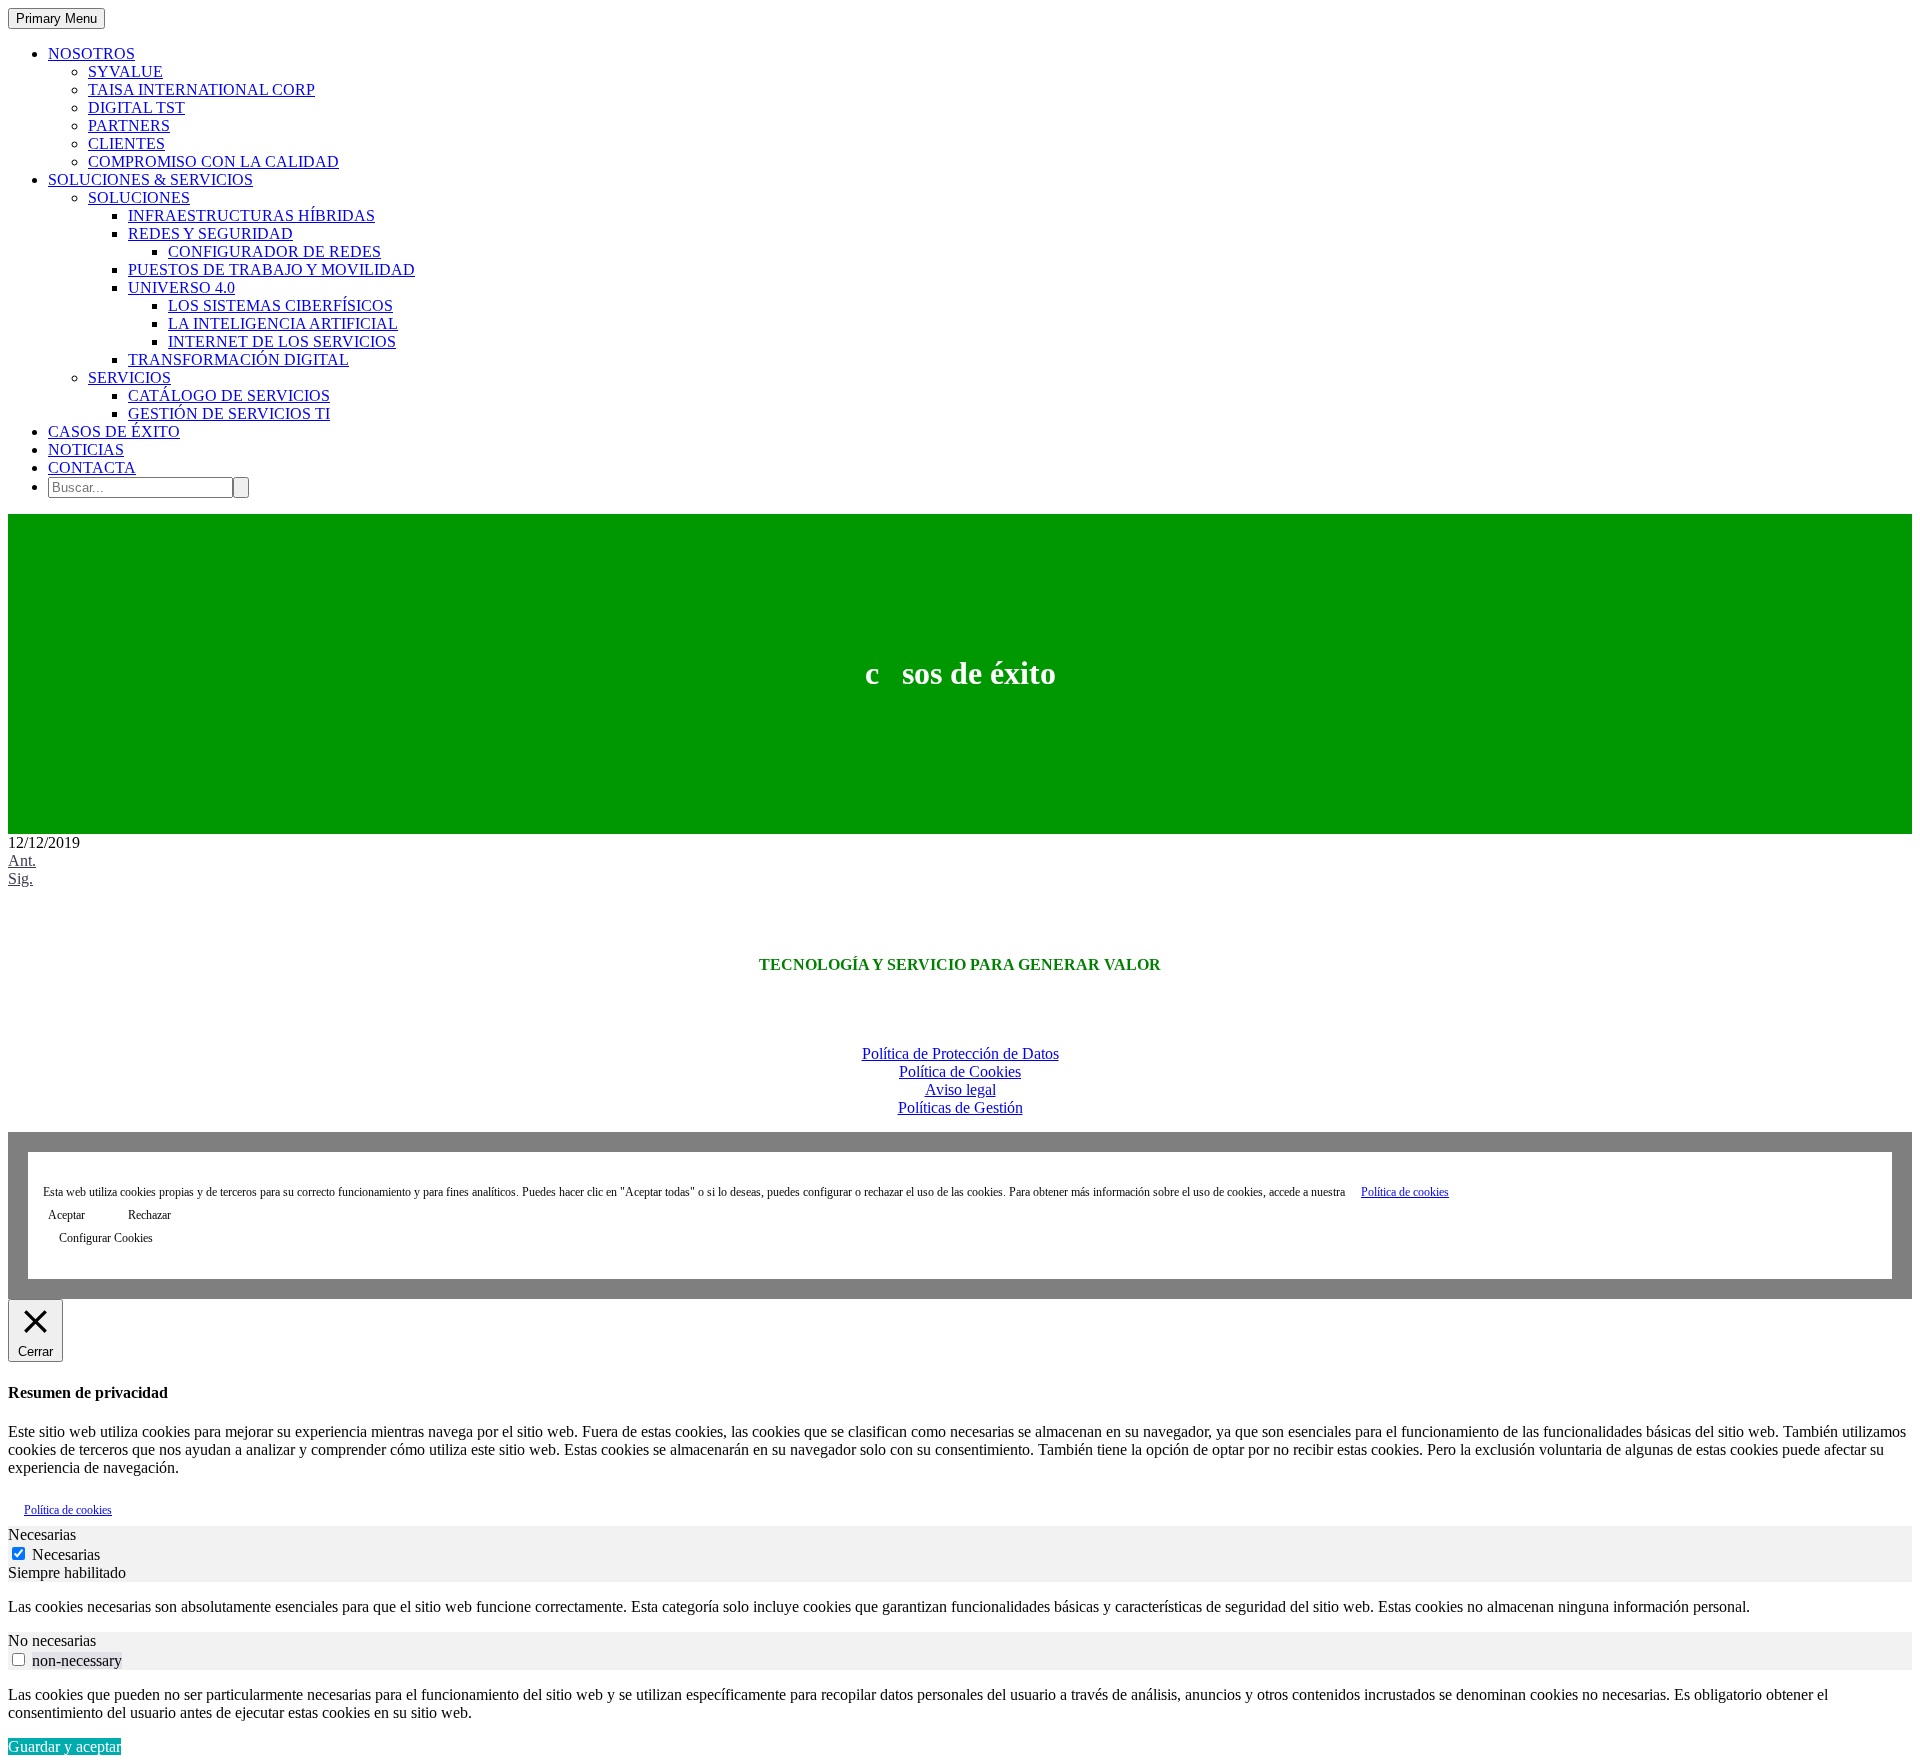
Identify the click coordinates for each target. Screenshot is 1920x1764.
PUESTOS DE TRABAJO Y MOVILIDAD (271, 269)
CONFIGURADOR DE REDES (274, 251)
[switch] (18, 1659)
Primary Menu (56, 18)
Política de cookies (1405, 1192)
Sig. (20, 878)
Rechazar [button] (149, 1215)
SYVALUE (125, 71)
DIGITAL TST (136, 107)
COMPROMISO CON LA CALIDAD (213, 161)
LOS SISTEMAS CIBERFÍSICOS (280, 305)
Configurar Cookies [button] (106, 1238)
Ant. (22, 860)
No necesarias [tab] (52, 1640)
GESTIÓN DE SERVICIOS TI (229, 413)
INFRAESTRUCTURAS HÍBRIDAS (251, 215)
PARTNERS (129, 125)
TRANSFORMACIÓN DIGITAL (238, 359)
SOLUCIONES (139, 197)
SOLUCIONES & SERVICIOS (150, 179)
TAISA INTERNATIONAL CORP (201, 89)
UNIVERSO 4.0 (181, 287)
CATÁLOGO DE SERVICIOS (229, 395)
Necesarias (66, 1554)
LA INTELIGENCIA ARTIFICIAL (283, 323)
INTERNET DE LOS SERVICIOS (282, 341)
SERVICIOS (129, 377)
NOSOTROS (91, 53)
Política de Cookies (960, 1071)
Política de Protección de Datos (960, 1053)
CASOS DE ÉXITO (114, 431)
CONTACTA (92, 467)
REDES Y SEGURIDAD (210, 233)
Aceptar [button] (66, 1215)
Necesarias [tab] (42, 1534)
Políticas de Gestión (960, 1107)
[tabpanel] (960, 1607)
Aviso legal (960, 1089)
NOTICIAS (86, 449)
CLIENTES (126, 143)
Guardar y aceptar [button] (64, 1746)
